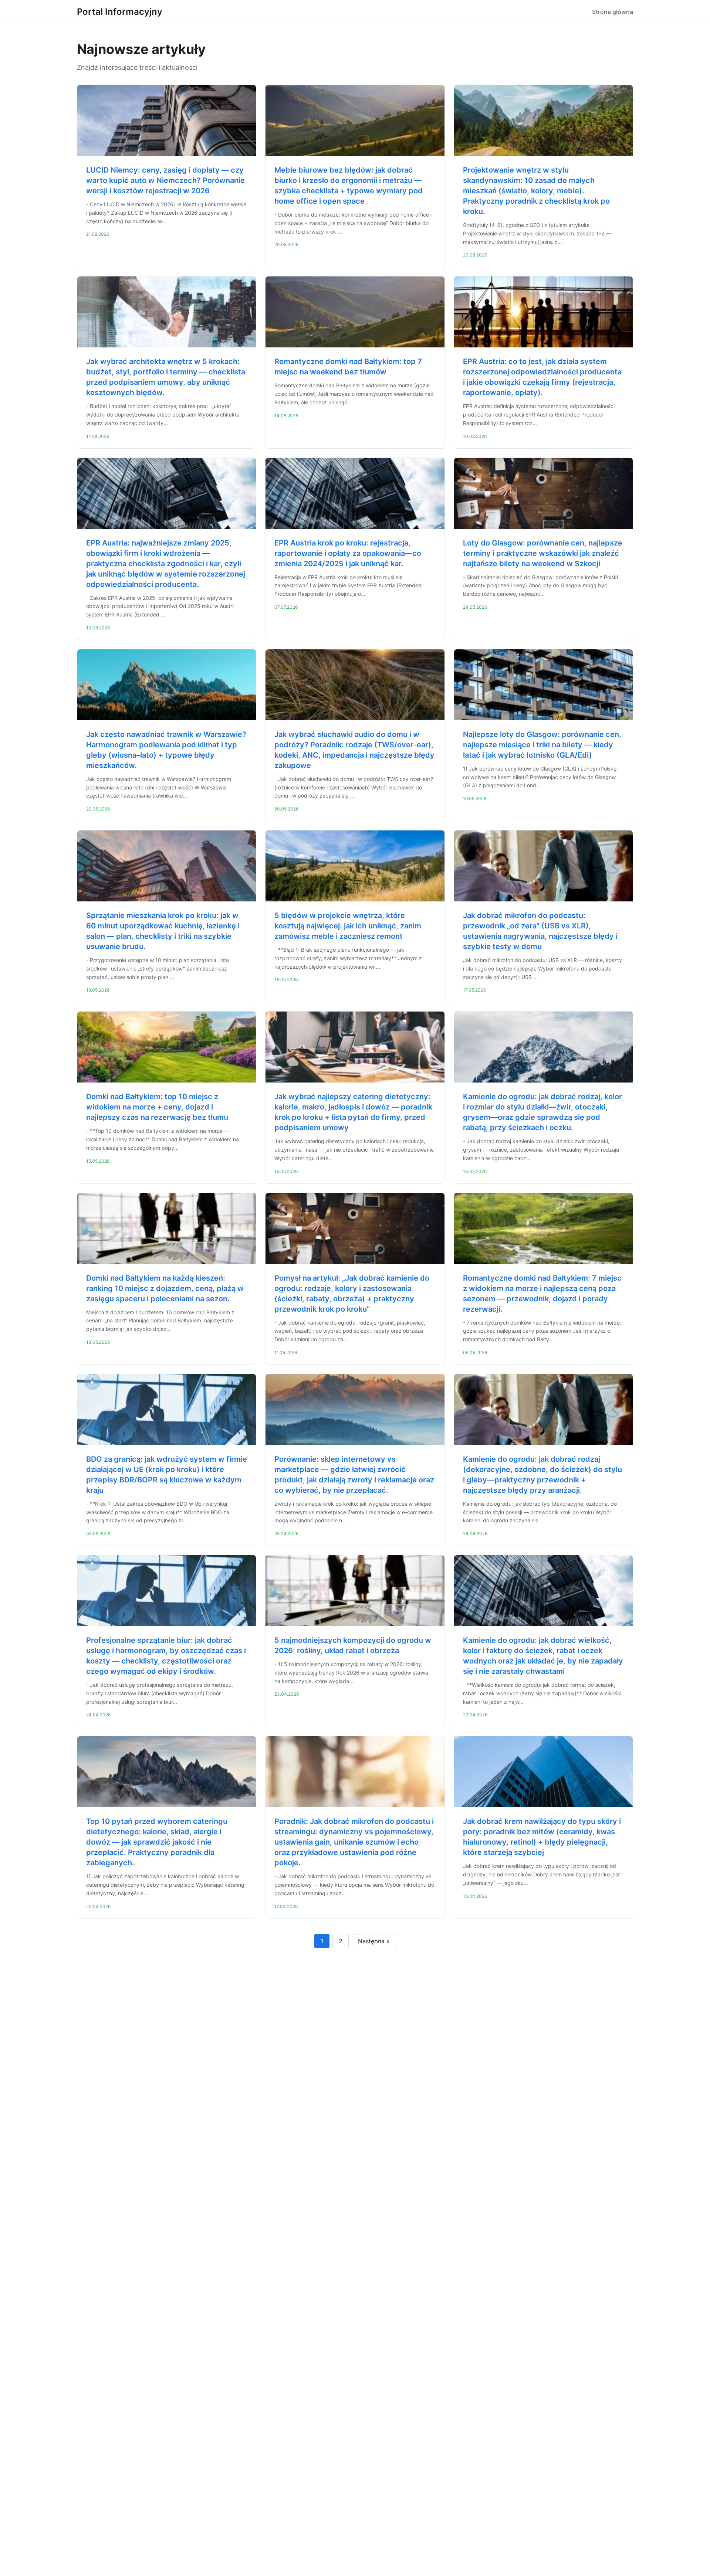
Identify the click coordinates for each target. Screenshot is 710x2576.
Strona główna (613, 12)
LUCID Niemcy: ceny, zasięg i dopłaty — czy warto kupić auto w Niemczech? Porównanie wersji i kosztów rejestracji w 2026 (165, 180)
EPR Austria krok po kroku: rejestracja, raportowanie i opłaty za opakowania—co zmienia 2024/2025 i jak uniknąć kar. (348, 553)
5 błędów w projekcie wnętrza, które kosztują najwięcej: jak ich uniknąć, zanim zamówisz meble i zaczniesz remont (348, 926)
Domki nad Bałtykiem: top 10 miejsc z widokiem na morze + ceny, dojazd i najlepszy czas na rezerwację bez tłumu (157, 1107)
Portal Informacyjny (120, 12)
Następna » (374, 1941)
